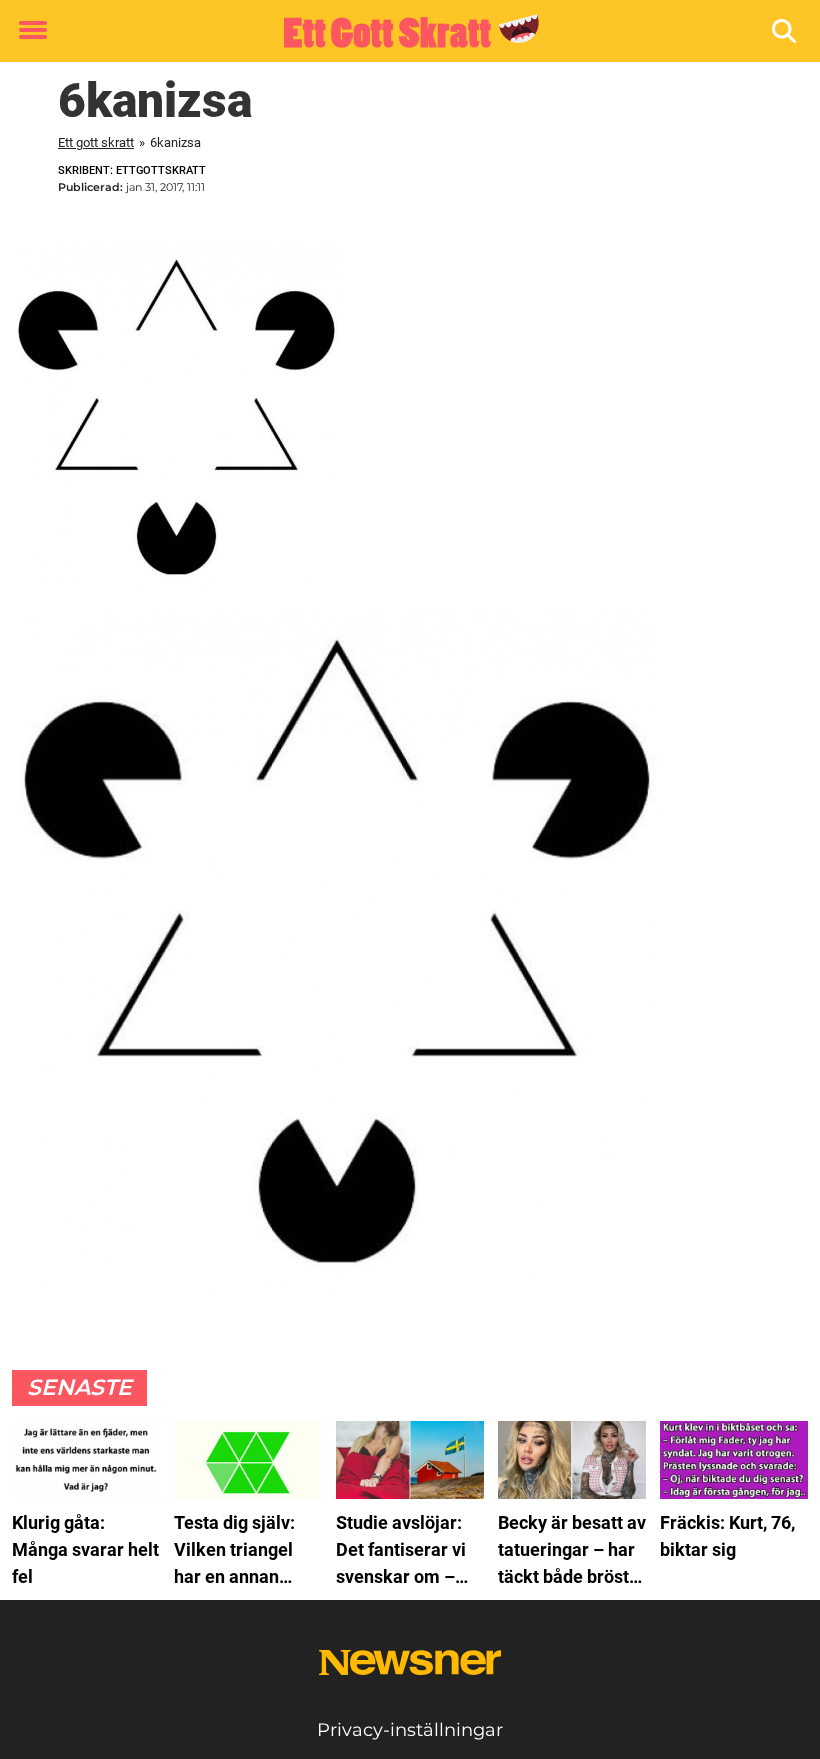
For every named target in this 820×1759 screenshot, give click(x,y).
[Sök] (785, 31)
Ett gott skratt (96, 142)
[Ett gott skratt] (402, 32)
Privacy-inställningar (410, 1730)
